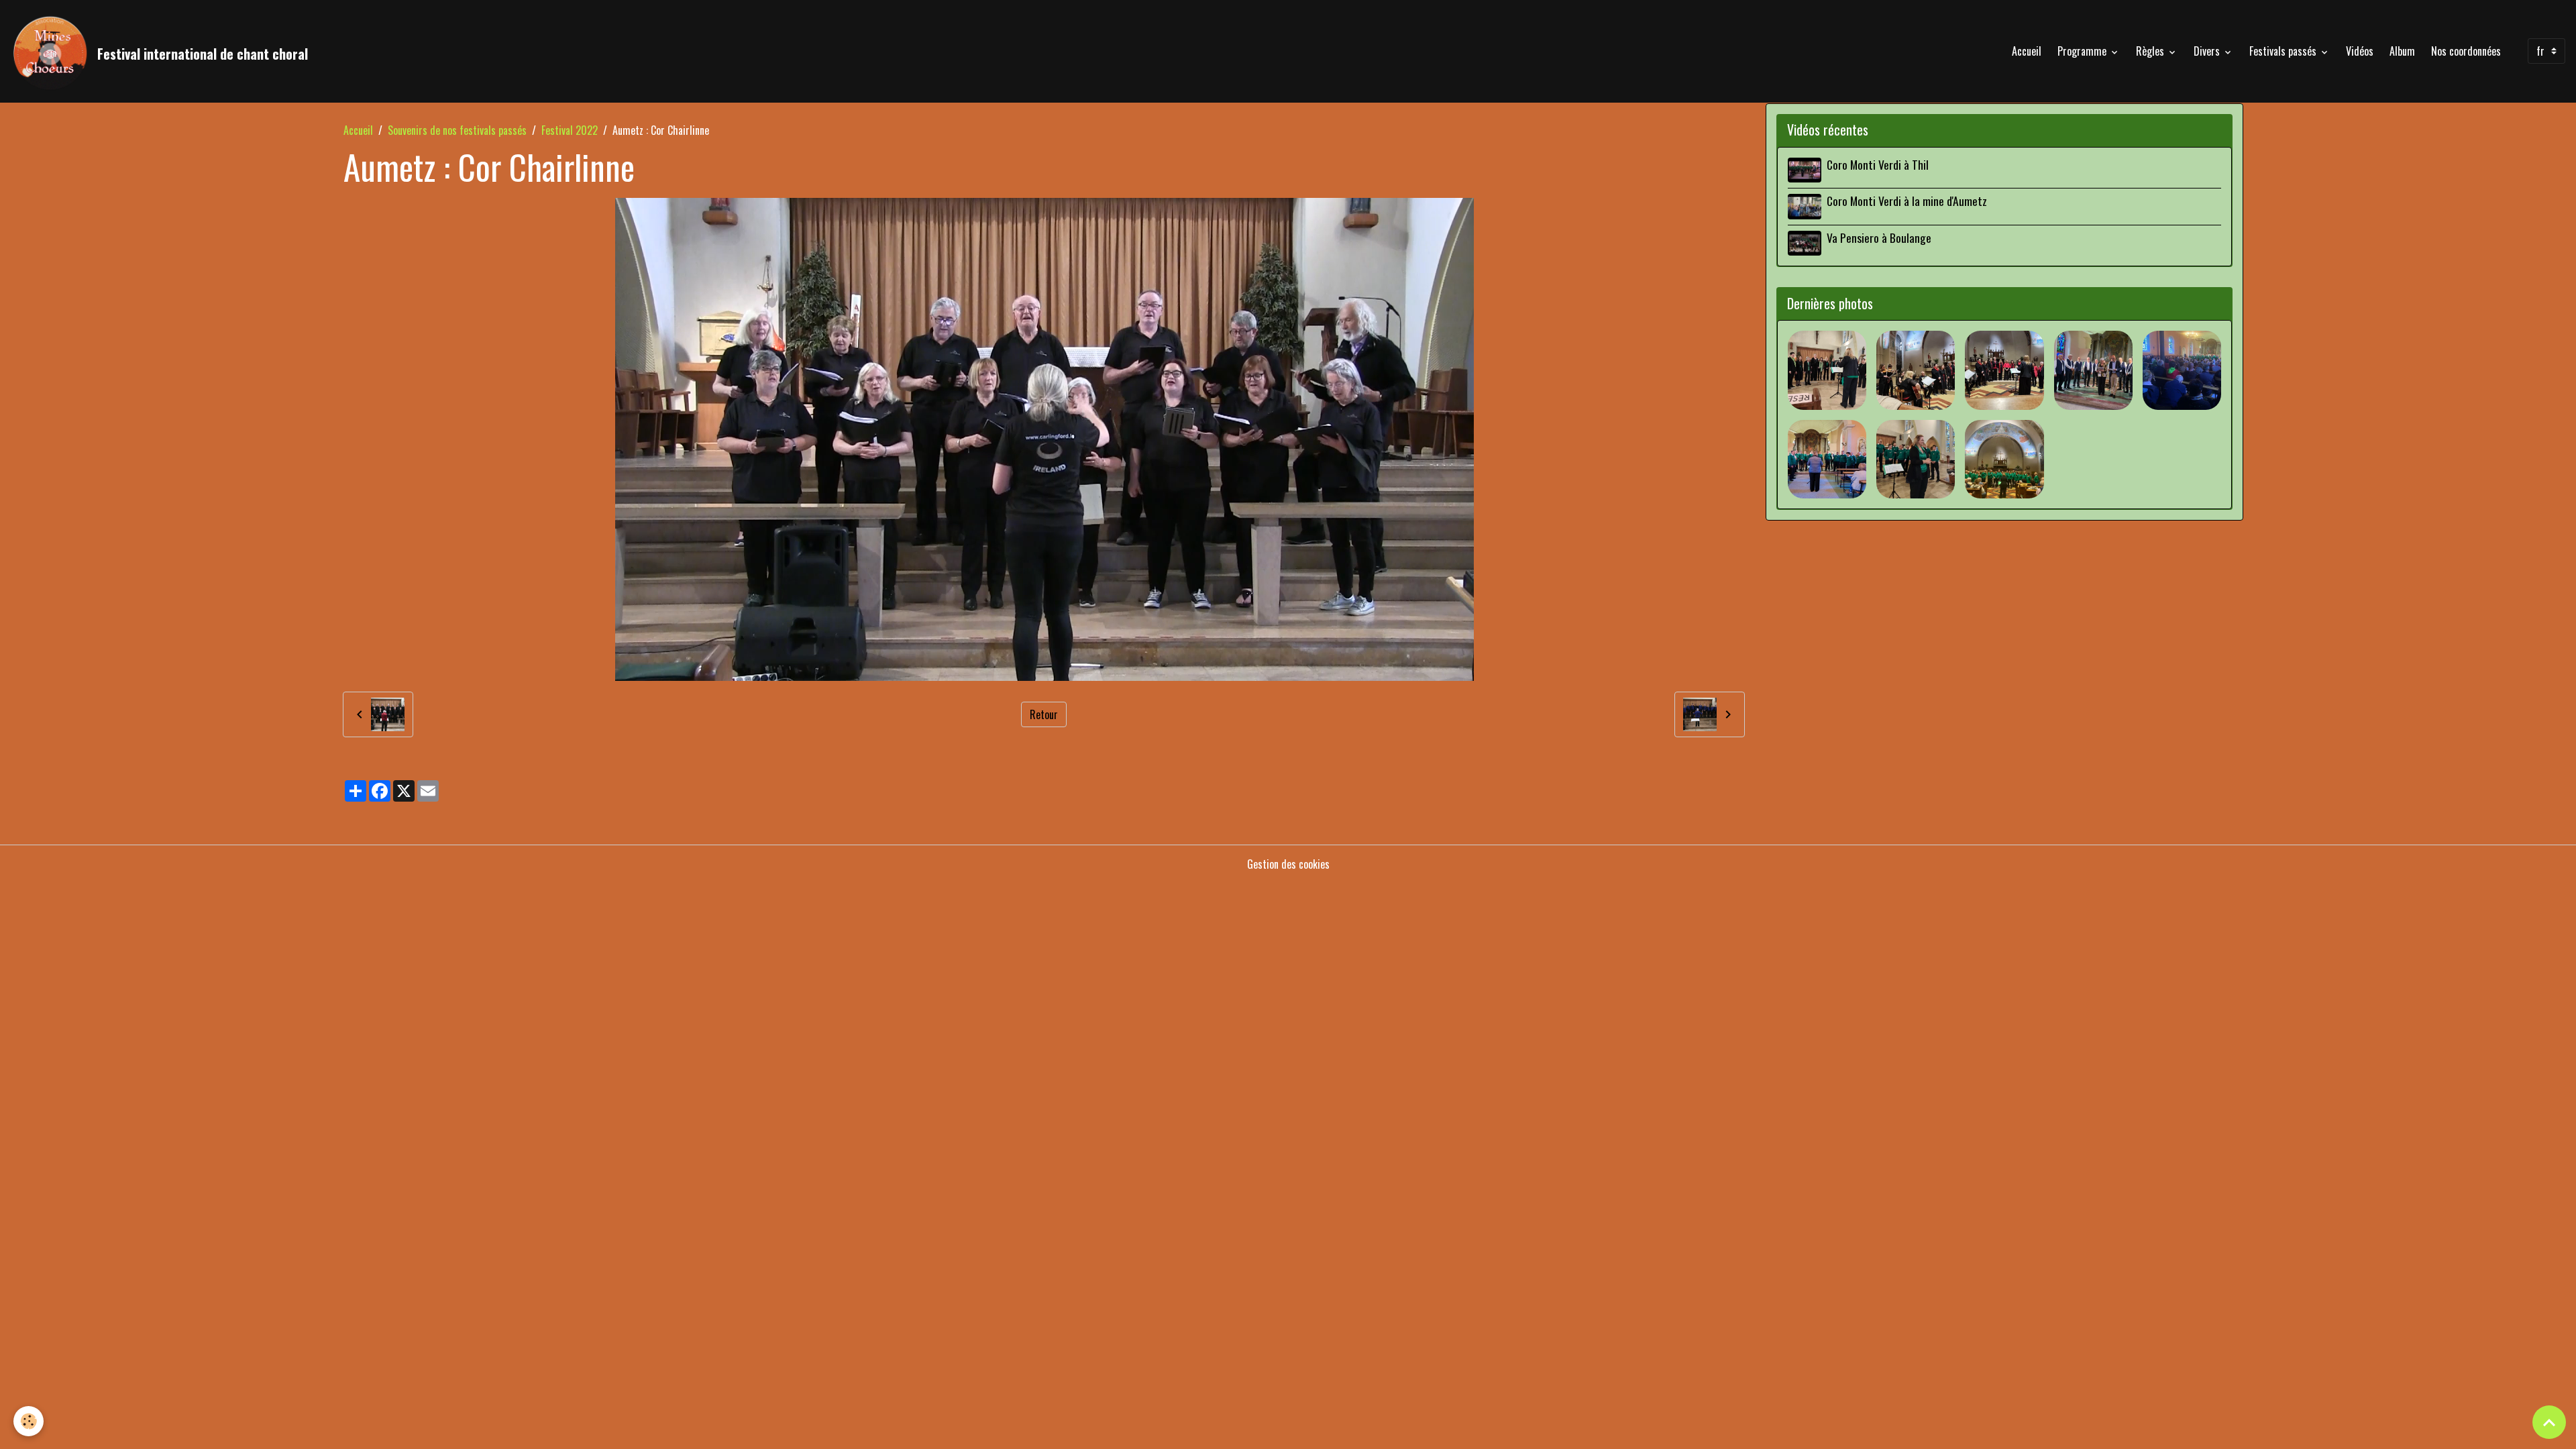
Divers (2208, 51)
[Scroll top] (2549, 1422)
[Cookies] (29, 1421)
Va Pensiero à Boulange (1879, 237)
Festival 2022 (570, 130)
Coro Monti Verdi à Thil (1878, 164)
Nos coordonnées (2466, 51)
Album (2402, 51)
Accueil (2027, 51)
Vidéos (2360, 51)
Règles (2151, 51)
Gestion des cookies (1288, 864)
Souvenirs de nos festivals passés (457, 130)
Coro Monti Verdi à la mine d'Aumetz (1907, 201)
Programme (2083, 51)
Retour (1044, 714)
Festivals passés (2284, 51)
